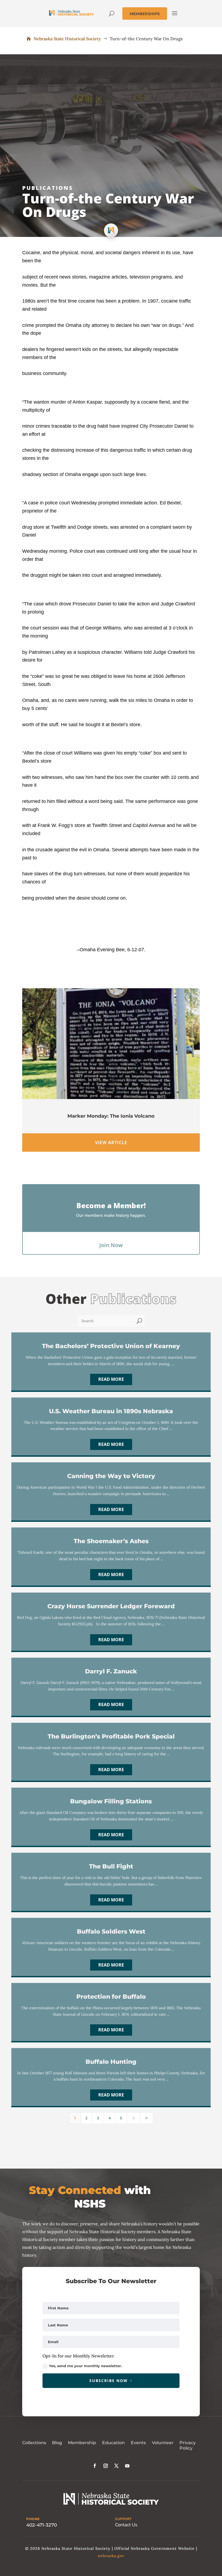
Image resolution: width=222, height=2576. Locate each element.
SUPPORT (123, 2519)
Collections (34, 2443)
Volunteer (163, 2443)
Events (138, 2443)
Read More (111, 1379)
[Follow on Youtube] (127, 2466)
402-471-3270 (42, 2525)
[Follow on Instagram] (106, 2466)
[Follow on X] (116, 2466)
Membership (82, 2443)
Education (113, 2443)
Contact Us (126, 2525)
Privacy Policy (188, 2446)
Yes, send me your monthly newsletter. (85, 2366)
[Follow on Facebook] (95, 2466)
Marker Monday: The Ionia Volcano (111, 1116)
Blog (57, 2443)
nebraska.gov (111, 2556)
